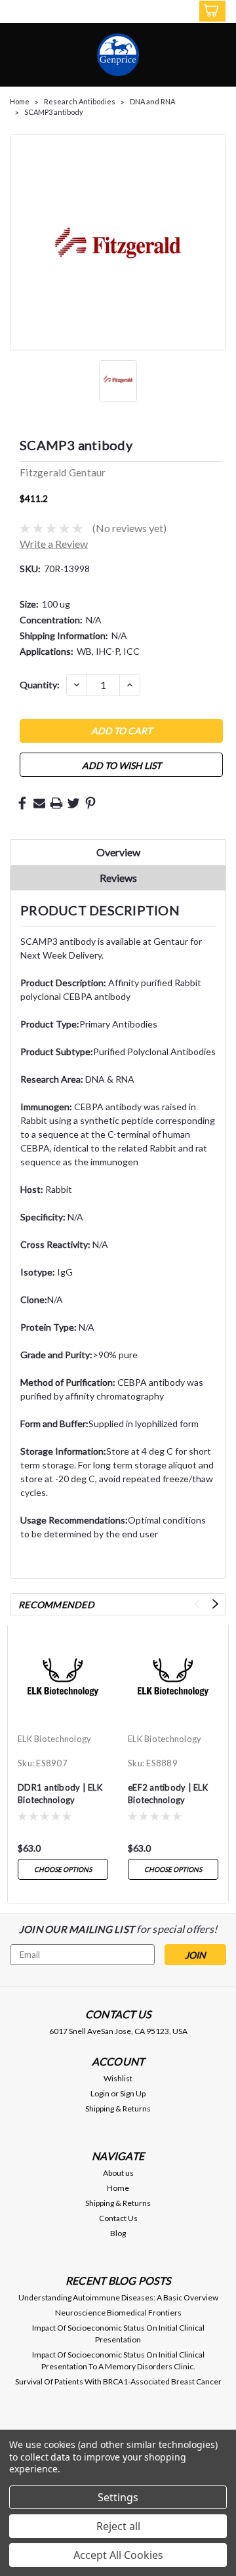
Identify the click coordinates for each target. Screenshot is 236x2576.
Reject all (118, 2526)
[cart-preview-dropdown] (209, 11)
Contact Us (118, 2218)
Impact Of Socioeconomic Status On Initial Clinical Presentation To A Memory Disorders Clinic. (118, 2360)
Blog (118, 2233)
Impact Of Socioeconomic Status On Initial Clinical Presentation (118, 2334)
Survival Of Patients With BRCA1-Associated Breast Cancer (118, 2381)
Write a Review (54, 544)
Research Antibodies (80, 101)
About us (118, 2173)
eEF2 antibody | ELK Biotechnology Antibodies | (168, 1795)
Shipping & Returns (118, 2109)
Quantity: (40, 685)
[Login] (183, 13)
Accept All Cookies (118, 2555)
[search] (158, 13)
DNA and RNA (152, 101)
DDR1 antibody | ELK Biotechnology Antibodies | (60, 1795)
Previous (197, 1604)
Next (215, 1604)
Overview (118, 852)
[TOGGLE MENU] (18, 12)
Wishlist (118, 2078)
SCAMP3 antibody (54, 112)
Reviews (118, 878)
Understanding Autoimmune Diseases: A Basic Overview (118, 2297)
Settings (118, 2497)
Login (100, 2093)
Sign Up (133, 2093)
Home (20, 101)
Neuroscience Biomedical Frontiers (118, 2313)
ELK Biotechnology (54, 1739)
